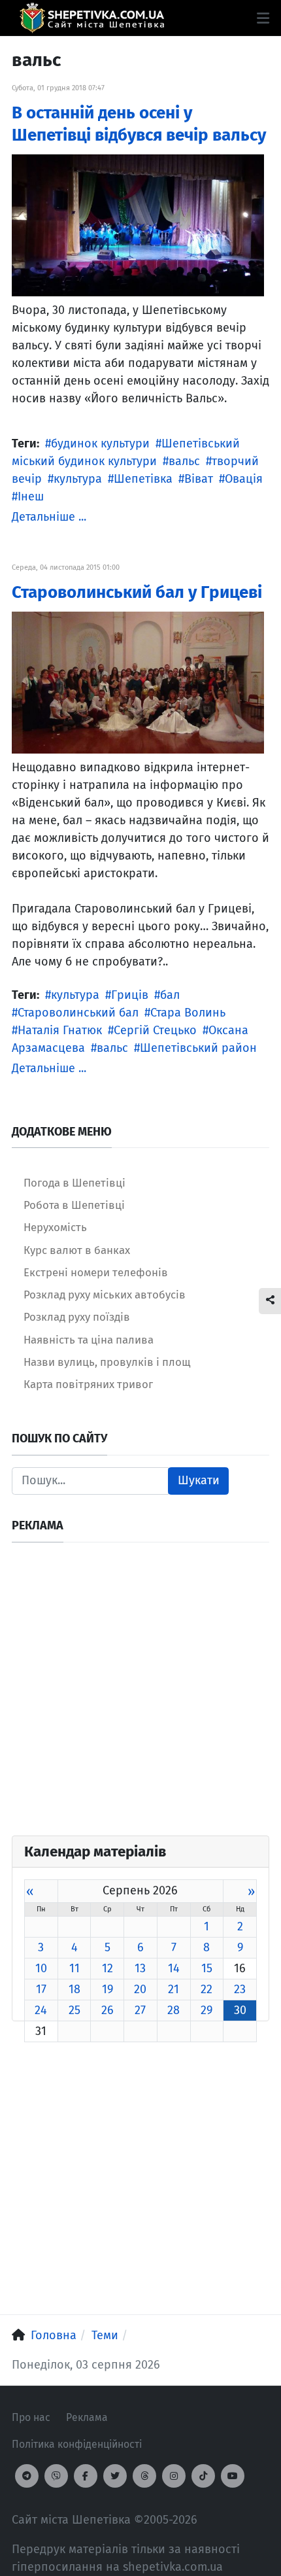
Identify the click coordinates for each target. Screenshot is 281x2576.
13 (140, 1968)
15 (207, 1968)
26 (107, 2010)
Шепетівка (143, 479)
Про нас (31, 2417)
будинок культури (100, 444)
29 (207, 2010)
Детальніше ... (49, 517)
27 (140, 2010)
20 (140, 1989)
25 (74, 2010)
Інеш (31, 496)
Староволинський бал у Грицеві (137, 592)
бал (170, 995)
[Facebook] (86, 2476)
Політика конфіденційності (77, 2444)
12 (107, 1968)
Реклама (87, 2417)
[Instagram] (174, 2476)
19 (107, 1989)
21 (174, 1989)
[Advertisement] (140, 1695)
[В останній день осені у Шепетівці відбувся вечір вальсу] (138, 224)
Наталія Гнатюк (60, 1030)
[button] (263, 18)
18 (74, 1989)
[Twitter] (115, 2476)
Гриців (130, 995)
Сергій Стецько (155, 1030)
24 (41, 2010)
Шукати (199, 1480)
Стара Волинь (188, 1013)
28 (174, 2010)
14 (174, 1968)
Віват (199, 479)
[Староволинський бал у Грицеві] (138, 682)
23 (240, 1989)
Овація (244, 479)
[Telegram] (27, 2476)
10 (41, 1968)
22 (207, 1989)
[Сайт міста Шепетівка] (92, 18)
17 (41, 1989)
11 (74, 1968)
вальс (184, 461)
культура (78, 479)
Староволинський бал (78, 1013)
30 (240, 2010)
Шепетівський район (198, 1048)
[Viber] (56, 2476)
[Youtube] (233, 2476)
